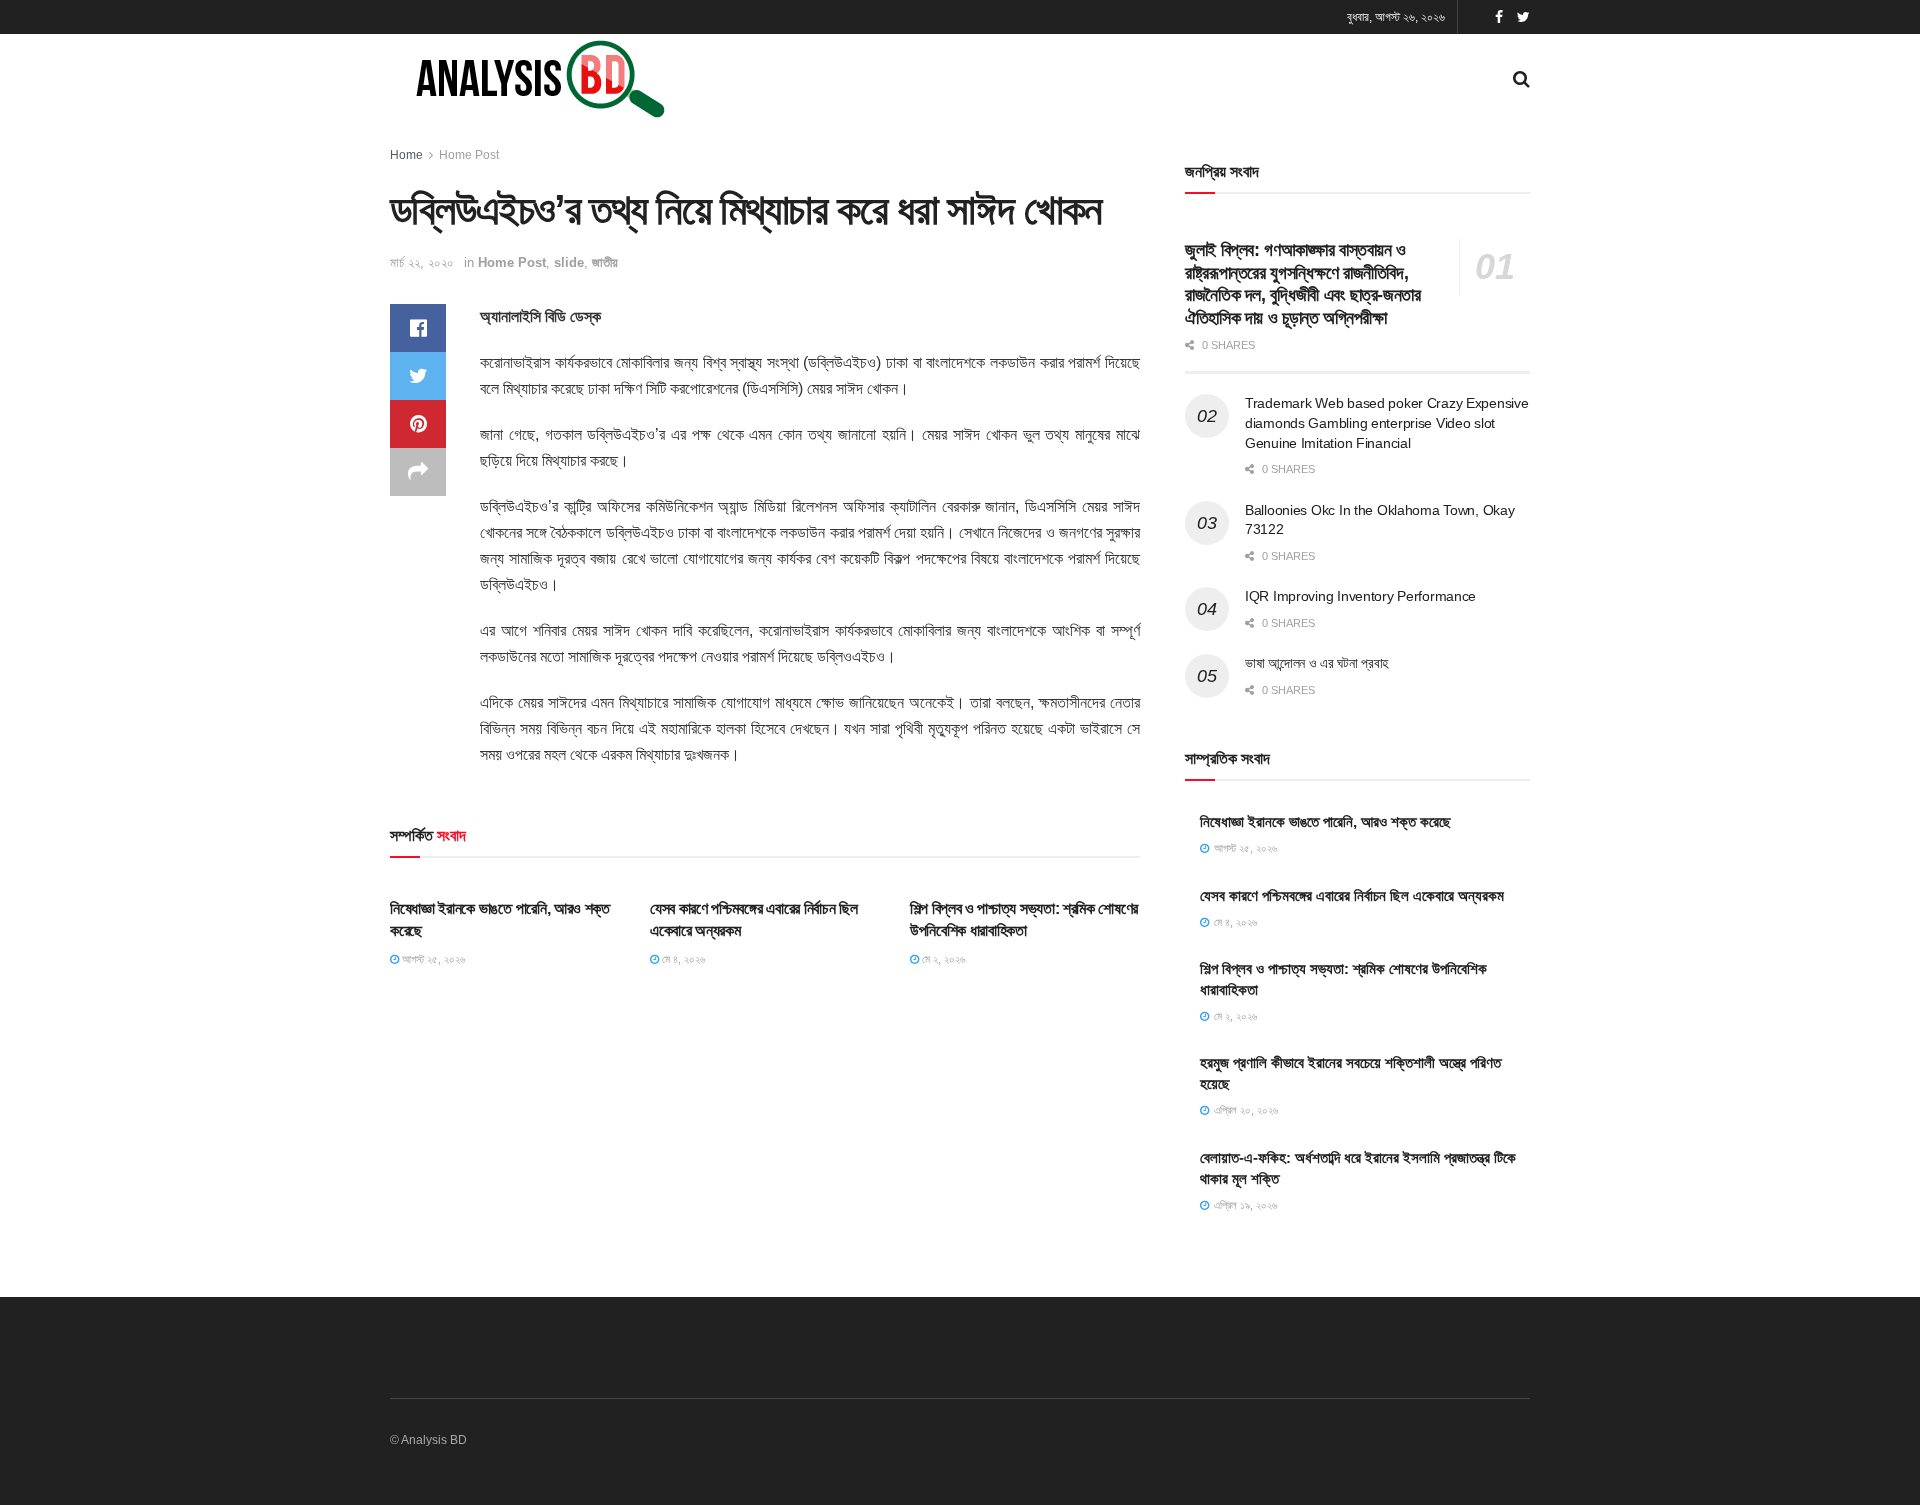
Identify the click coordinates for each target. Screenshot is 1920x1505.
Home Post (469, 155)
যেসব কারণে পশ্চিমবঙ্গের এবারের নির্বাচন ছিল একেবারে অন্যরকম (1352, 895)
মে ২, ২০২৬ (942, 959)
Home (406, 155)
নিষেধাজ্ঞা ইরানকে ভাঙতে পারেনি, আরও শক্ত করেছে (1325, 821)
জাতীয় (605, 262)
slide (569, 262)
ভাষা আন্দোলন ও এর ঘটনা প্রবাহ (1316, 663)
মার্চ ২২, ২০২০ (422, 262)
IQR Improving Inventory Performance (1360, 596)
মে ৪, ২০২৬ (682, 959)
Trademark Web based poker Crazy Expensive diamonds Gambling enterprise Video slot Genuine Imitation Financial (1387, 422)
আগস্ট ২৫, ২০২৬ (432, 959)
